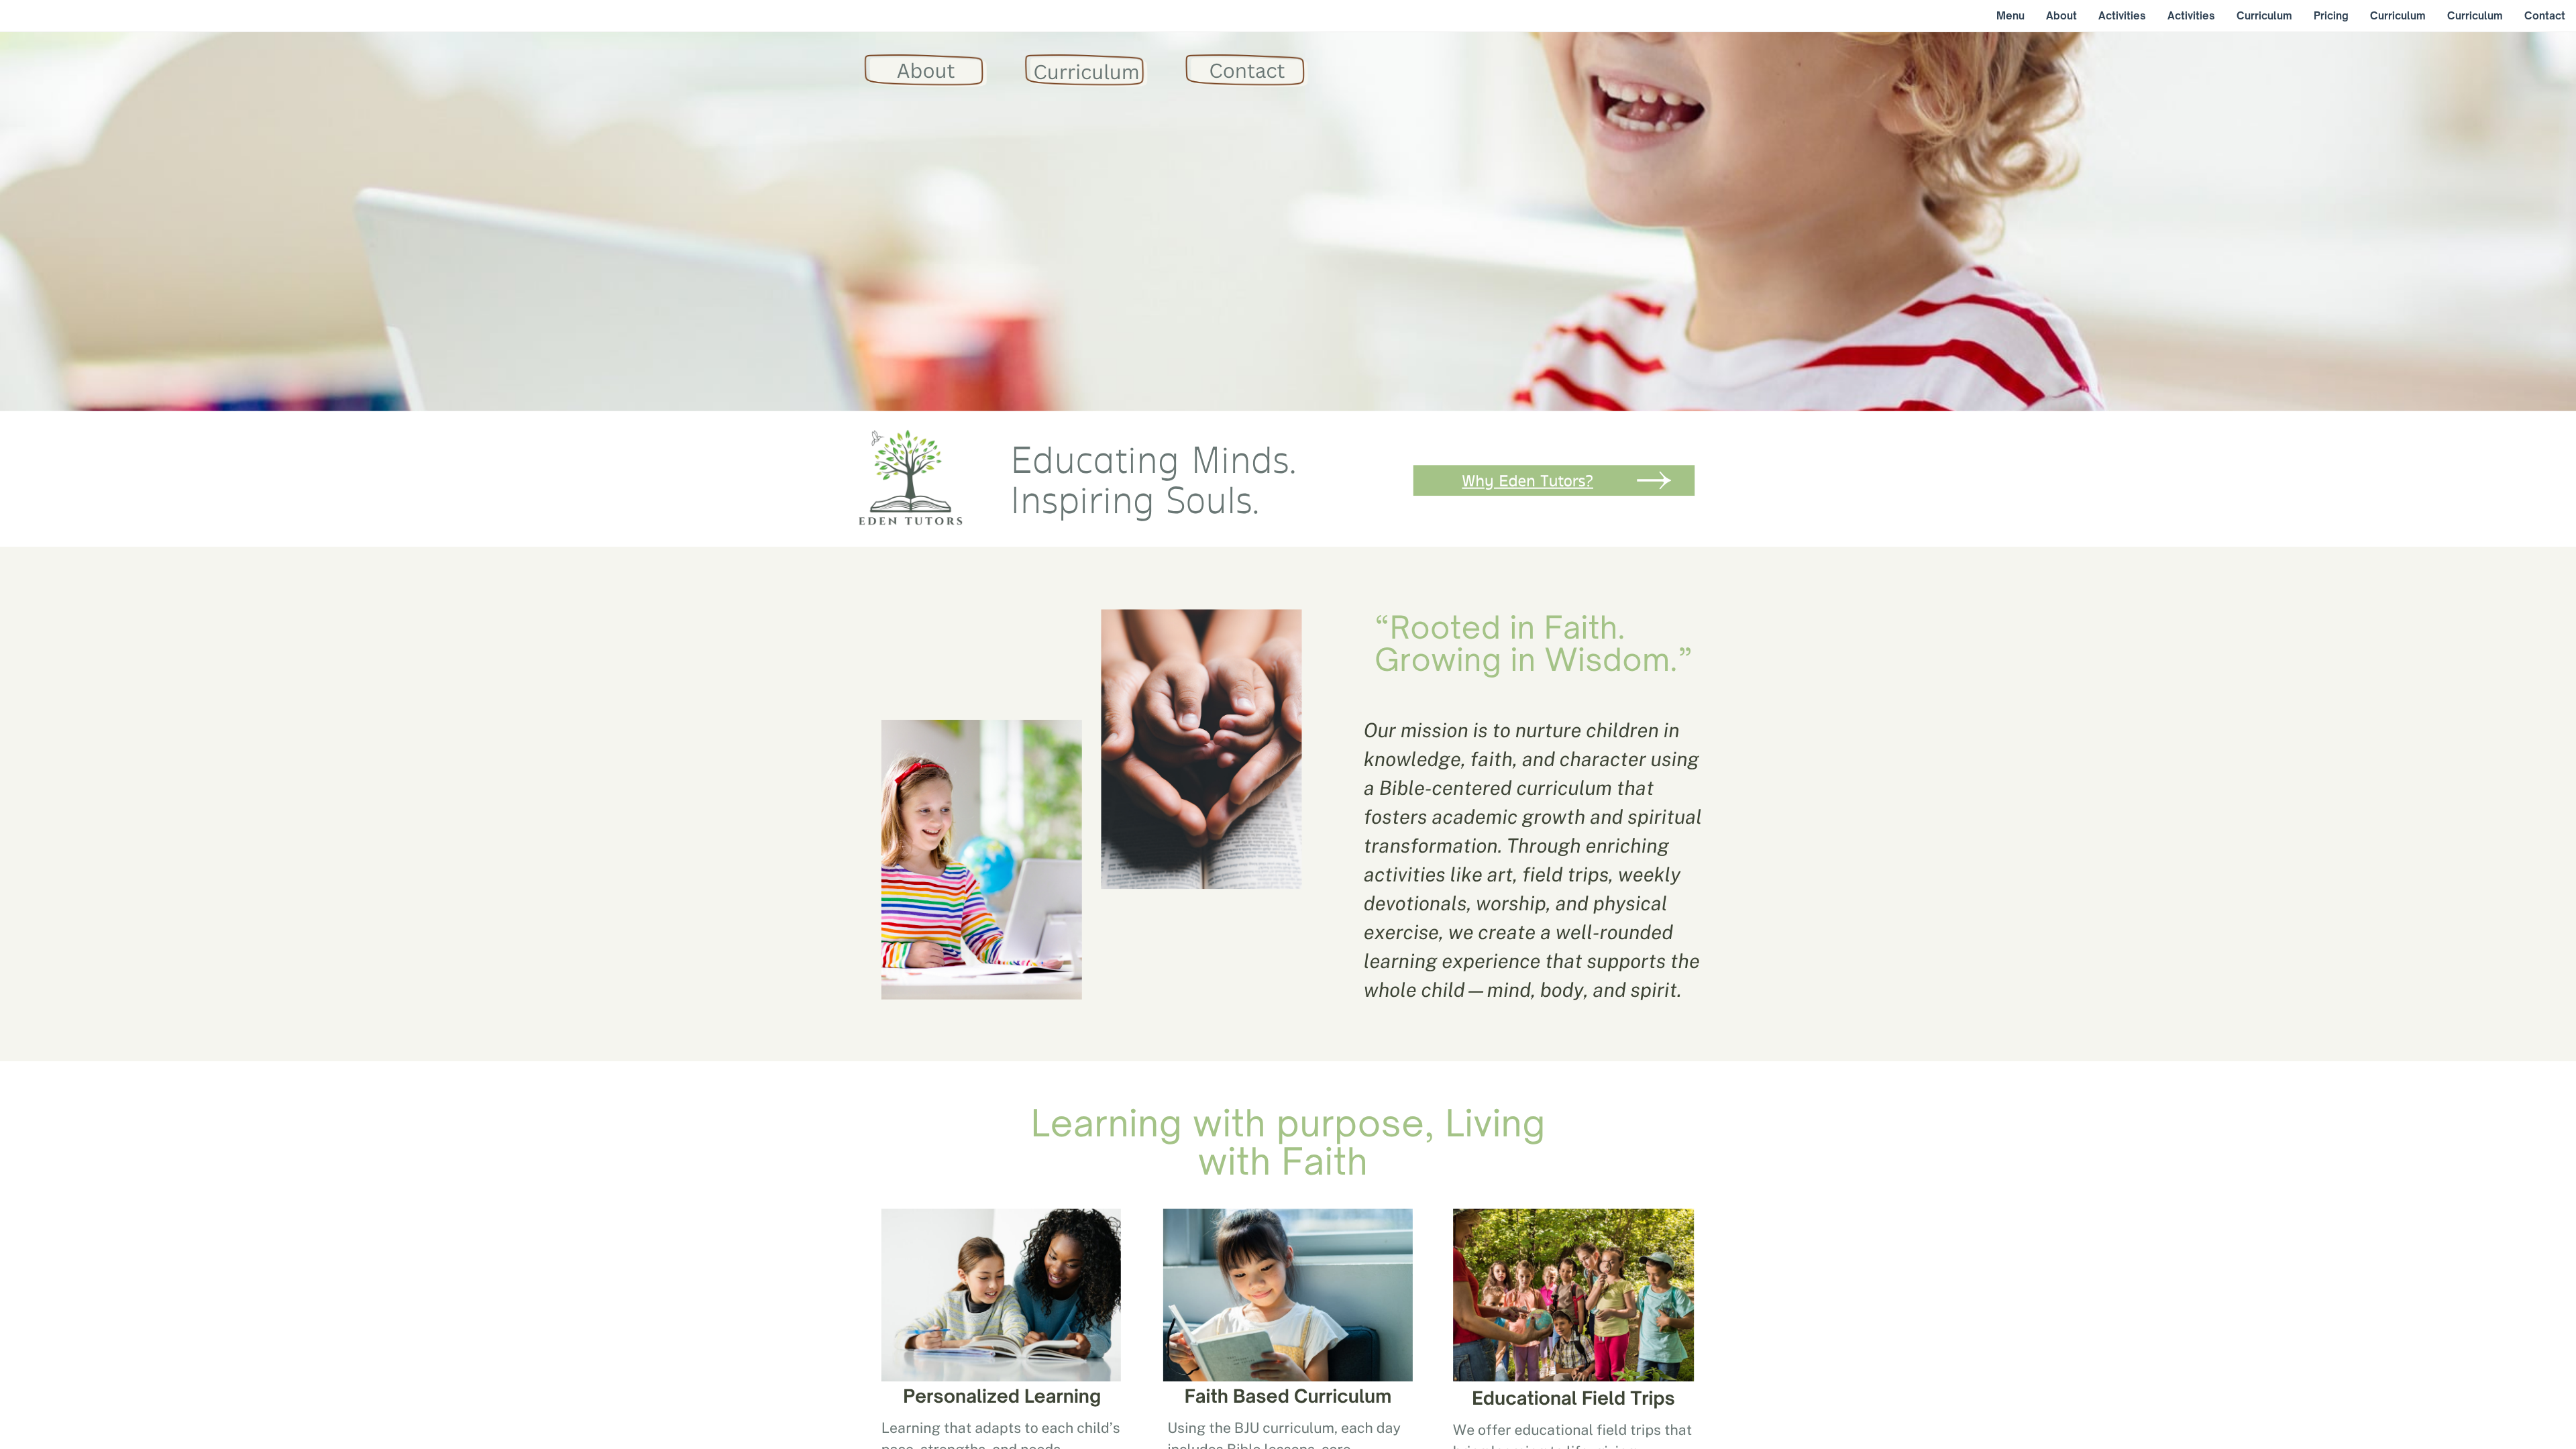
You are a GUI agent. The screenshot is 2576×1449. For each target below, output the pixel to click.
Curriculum (1086, 72)
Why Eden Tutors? (1527, 481)
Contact (1247, 70)
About (926, 70)
